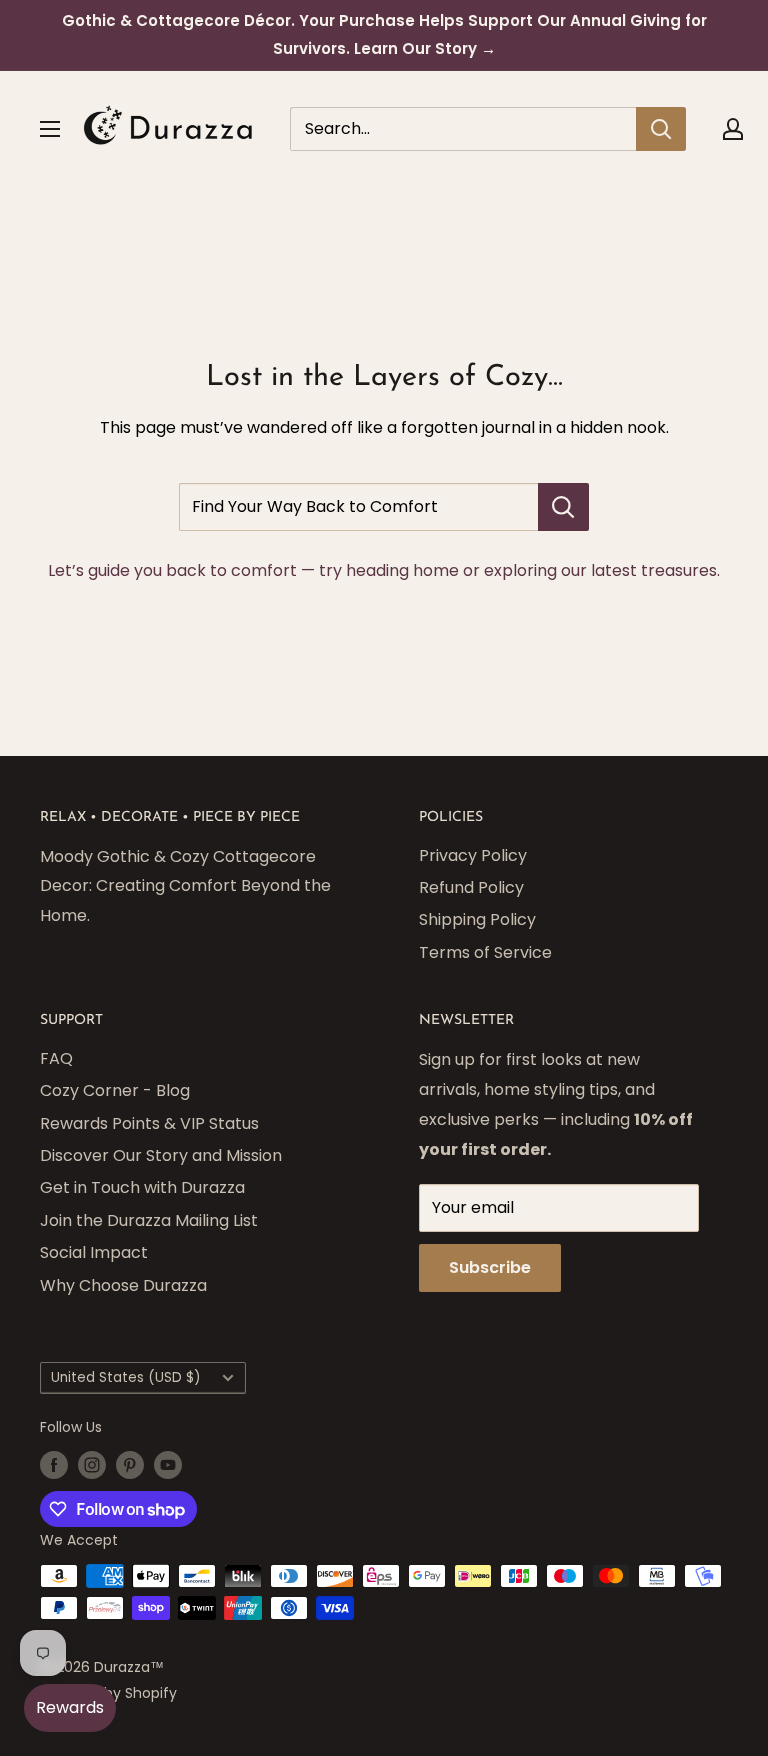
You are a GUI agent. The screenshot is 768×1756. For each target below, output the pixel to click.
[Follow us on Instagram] (92, 1465)
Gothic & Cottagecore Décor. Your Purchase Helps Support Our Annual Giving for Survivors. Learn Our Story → (384, 34)
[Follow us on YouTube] (168, 1465)
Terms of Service (485, 952)
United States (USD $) (126, 1377)
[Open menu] (50, 129)
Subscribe (490, 1267)
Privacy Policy (473, 855)
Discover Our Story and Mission (161, 1155)
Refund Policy (471, 887)
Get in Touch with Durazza (142, 1187)
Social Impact (94, 1252)
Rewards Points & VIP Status (149, 1123)
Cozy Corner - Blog (115, 1090)
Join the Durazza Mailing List (149, 1220)
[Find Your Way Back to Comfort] (563, 507)
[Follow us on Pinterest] (130, 1465)
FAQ (56, 1058)
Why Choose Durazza (123, 1285)
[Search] (661, 129)
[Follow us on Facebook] (54, 1465)
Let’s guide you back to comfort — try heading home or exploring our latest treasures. (384, 570)
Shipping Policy (477, 919)
